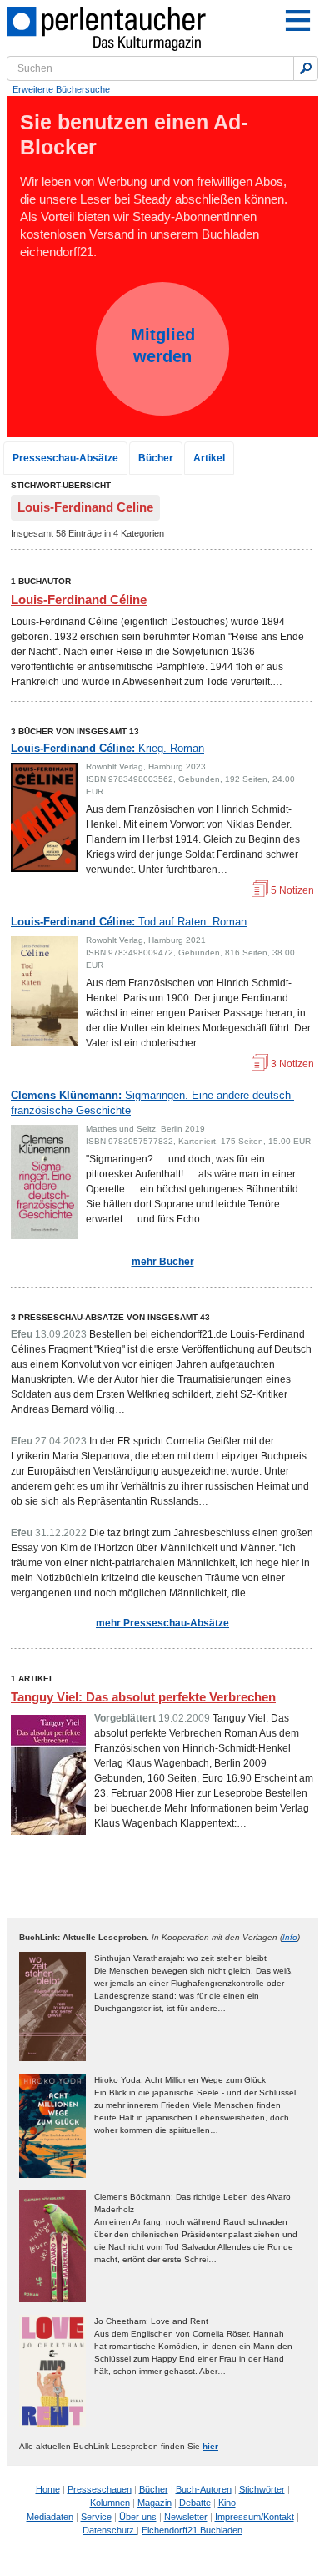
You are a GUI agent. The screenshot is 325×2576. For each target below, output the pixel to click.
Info (290, 1937)
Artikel (209, 458)
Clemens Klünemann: (152, 1103)
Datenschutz (110, 2530)
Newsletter (186, 2517)
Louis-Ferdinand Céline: (107, 748)
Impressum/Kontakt (255, 2517)
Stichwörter (262, 2489)
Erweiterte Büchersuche (61, 89)
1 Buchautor (41, 581)
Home (48, 2489)
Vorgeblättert (125, 1718)
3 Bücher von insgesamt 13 (75, 731)
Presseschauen (100, 2489)
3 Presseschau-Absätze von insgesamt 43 (110, 1317)
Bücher (156, 458)
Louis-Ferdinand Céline (79, 600)
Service (96, 2517)
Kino (227, 2503)
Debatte (195, 2503)
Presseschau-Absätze (65, 458)
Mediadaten (50, 2517)
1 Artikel (32, 1679)
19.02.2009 (184, 1718)
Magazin (155, 2503)
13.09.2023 (61, 1334)
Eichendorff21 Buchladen (192, 2530)
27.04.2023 (61, 1441)
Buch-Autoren (204, 2489)
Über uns (138, 2517)
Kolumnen (110, 2503)
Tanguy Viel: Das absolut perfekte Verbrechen (143, 1697)
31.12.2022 (61, 1533)
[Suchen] (306, 68)
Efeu (22, 1334)
